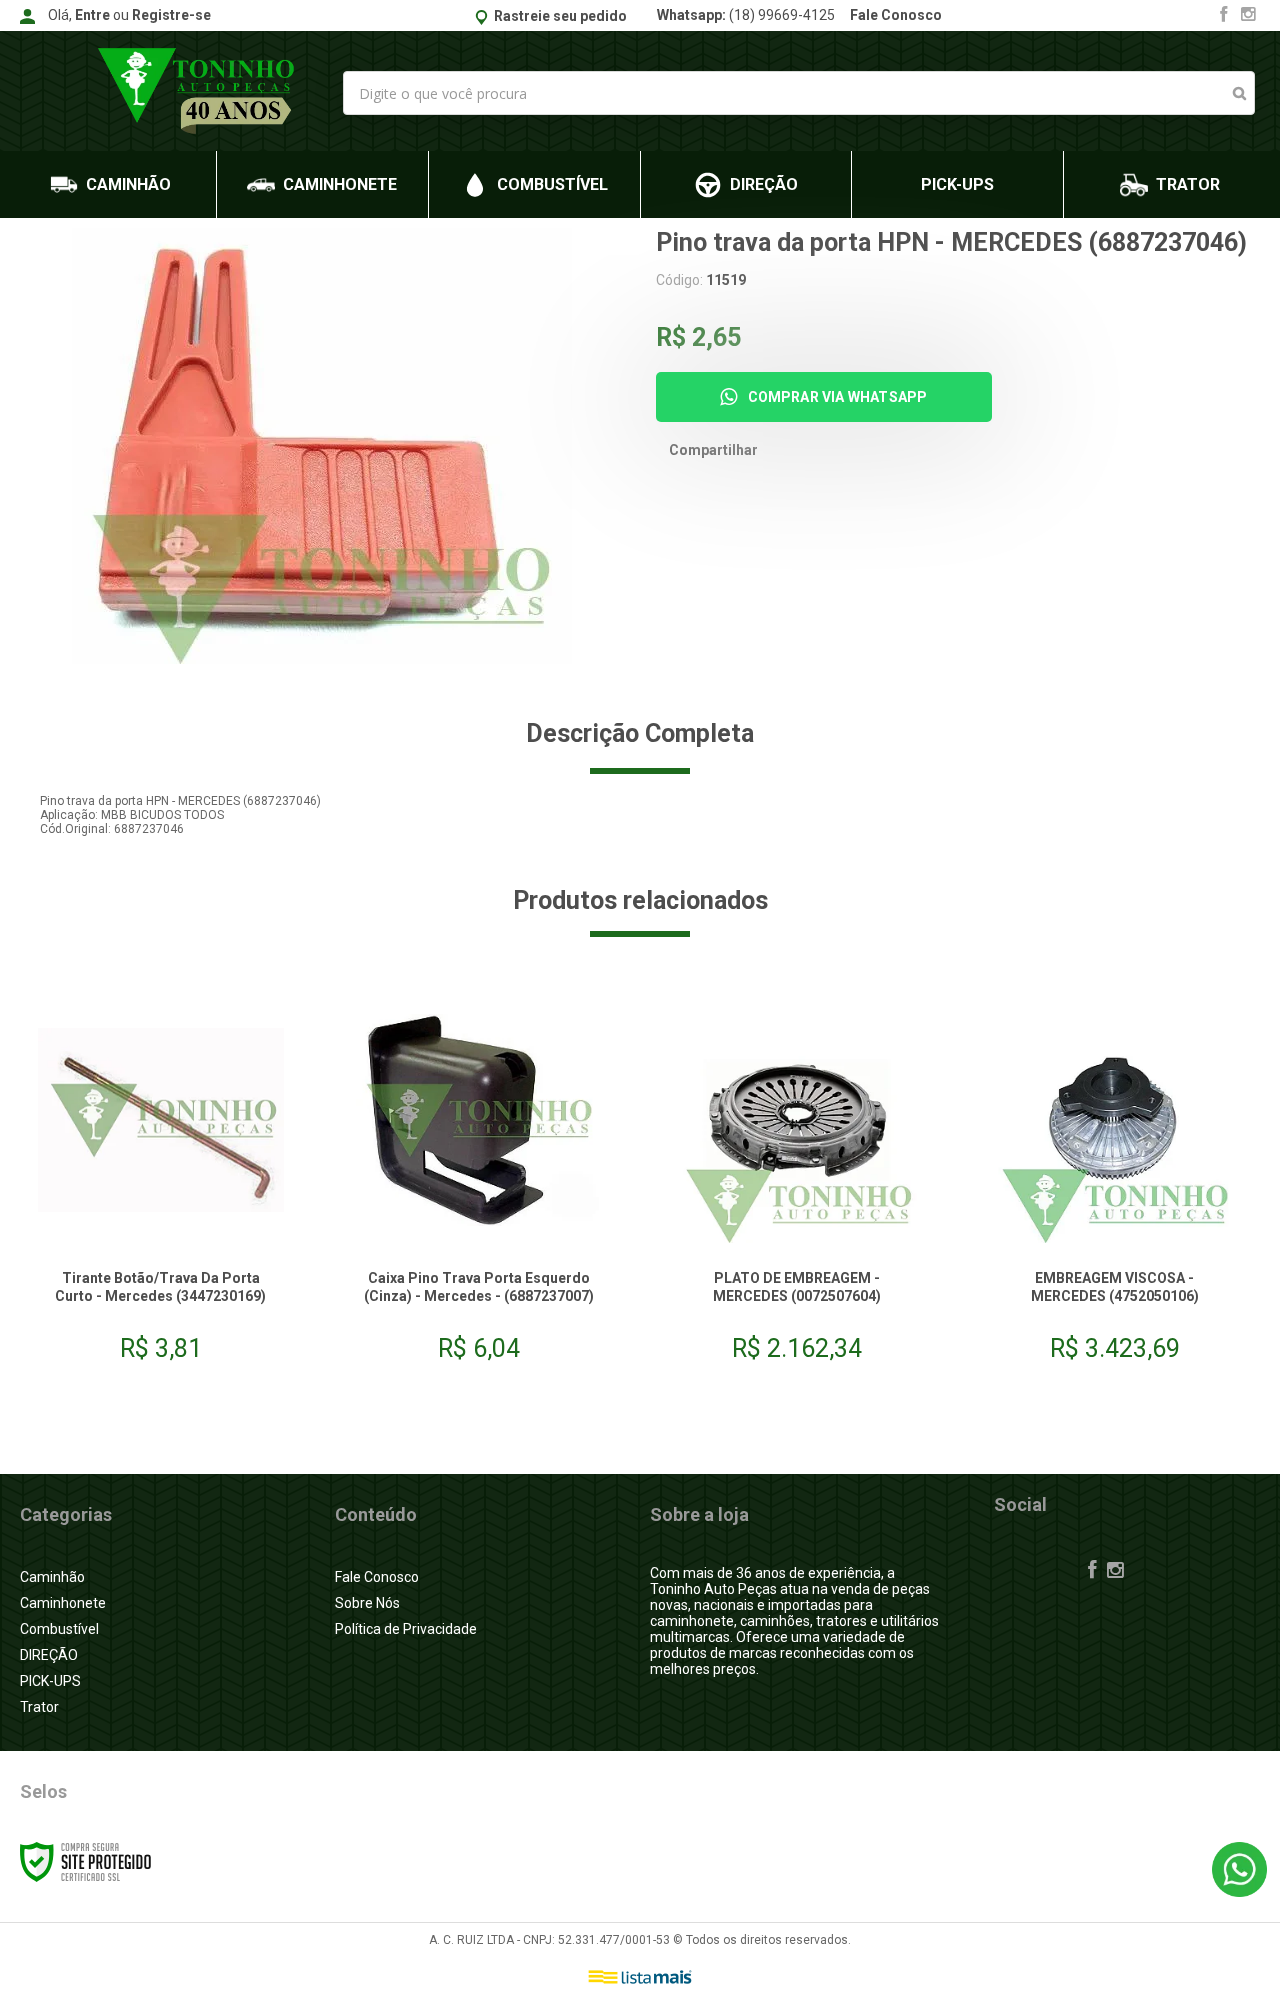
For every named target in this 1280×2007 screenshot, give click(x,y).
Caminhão (52, 1577)
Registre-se (171, 15)
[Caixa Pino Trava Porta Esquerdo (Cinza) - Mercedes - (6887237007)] (479, 1185)
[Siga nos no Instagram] (1248, 16)
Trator (39, 1707)
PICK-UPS (50, 1681)
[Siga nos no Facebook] (1224, 16)
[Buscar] (1239, 93)
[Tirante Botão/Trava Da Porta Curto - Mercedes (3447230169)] (161, 1185)
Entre (92, 15)
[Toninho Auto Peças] (198, 91)
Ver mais (161, 1320)
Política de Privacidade (406, 1629)
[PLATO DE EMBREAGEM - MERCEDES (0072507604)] (797, 1185)
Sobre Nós (367, 1603)
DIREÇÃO (49, 1655)
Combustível (59, 1629)
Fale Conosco (896, 15)
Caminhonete (63, 1603)
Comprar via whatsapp (838, 397)
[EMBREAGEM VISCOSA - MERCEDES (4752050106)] (1115, 1185)
